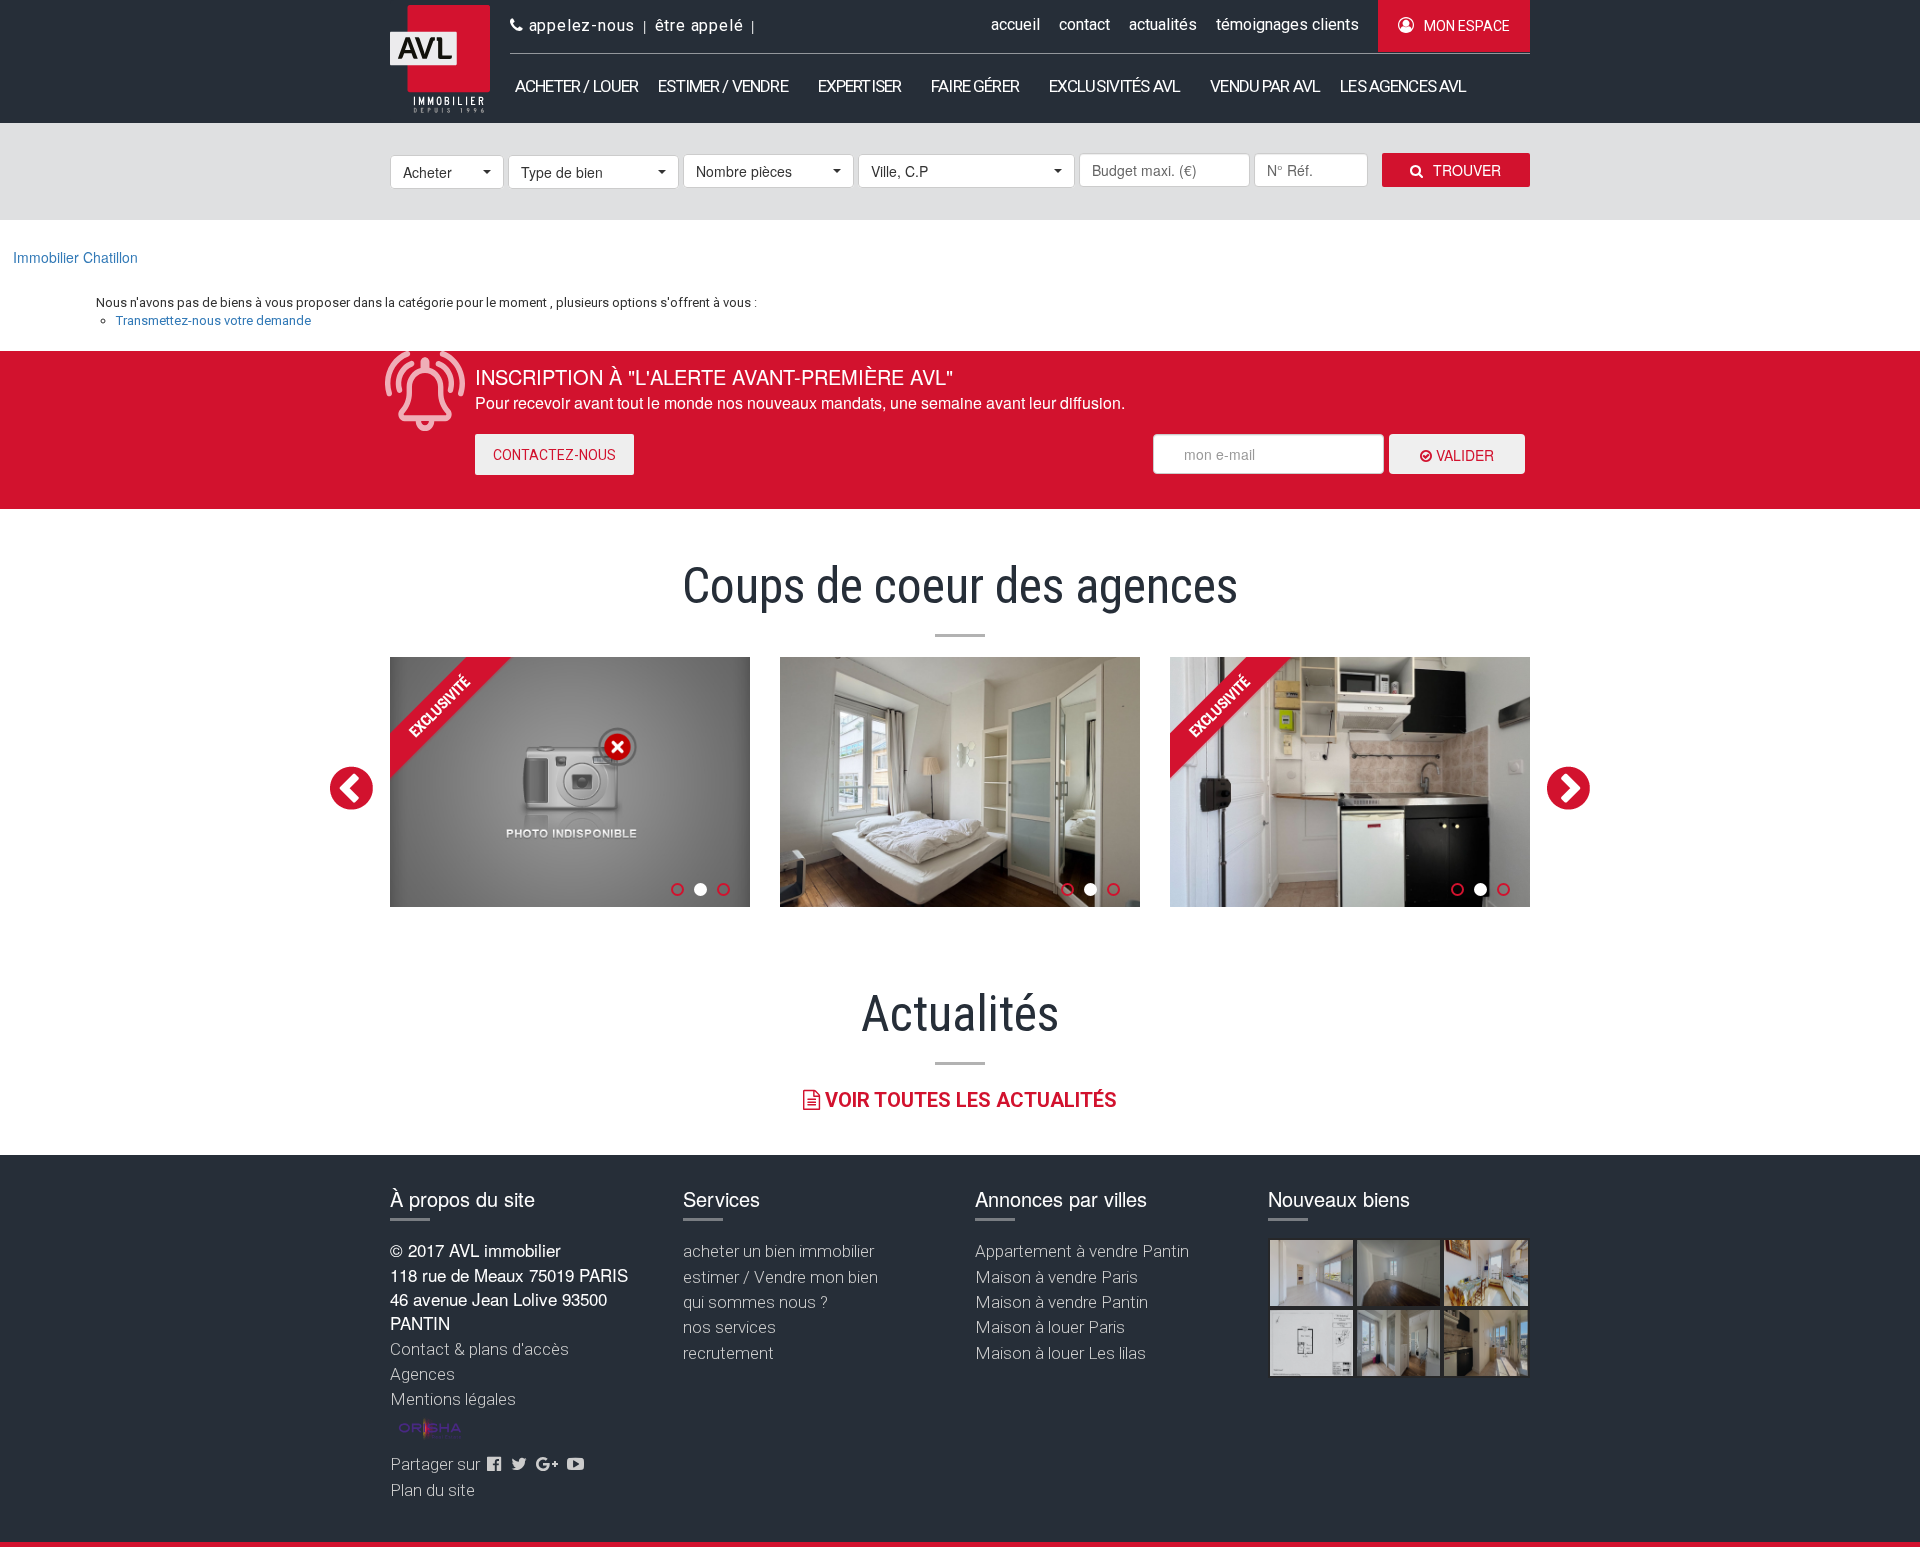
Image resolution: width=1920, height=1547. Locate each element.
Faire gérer (975, 86)
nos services (729, 1327)
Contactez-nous (554, 455)
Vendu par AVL (1265, 86)
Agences (422, 1374)
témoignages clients (1287, 24)
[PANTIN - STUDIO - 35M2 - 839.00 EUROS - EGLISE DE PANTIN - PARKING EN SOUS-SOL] (1311, 1343)
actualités (1163, 24)
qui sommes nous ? (755, 1302)
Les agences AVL (1403, 86)
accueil (1015, 24)
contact (1084, 24)
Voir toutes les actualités (968, 1100)
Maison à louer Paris (1050, 1327)
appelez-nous (579, 25)
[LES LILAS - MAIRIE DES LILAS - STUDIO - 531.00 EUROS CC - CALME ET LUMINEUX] (1485, 1343)
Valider (1463, 455)
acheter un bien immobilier (778, 1251)
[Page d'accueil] (440, 60)
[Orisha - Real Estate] (430, 1429)
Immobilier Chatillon (75, 257)
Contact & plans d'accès (479, 1349)
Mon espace (1467, 26)
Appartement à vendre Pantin (1082, 1251)
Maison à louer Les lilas (1060, 1353)
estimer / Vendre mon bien (780, 1277)
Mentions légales (453, 1399)
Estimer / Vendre (722, 86)
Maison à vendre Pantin (1061, 1302)
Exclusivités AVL (1114, 86)
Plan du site (432, 1490)
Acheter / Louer (576, 86)
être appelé (699, 25)
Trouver (1467, 170)
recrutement (728, 1353)
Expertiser (860, 86)
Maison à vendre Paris (1056, 1277)
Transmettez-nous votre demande (213, 320)
